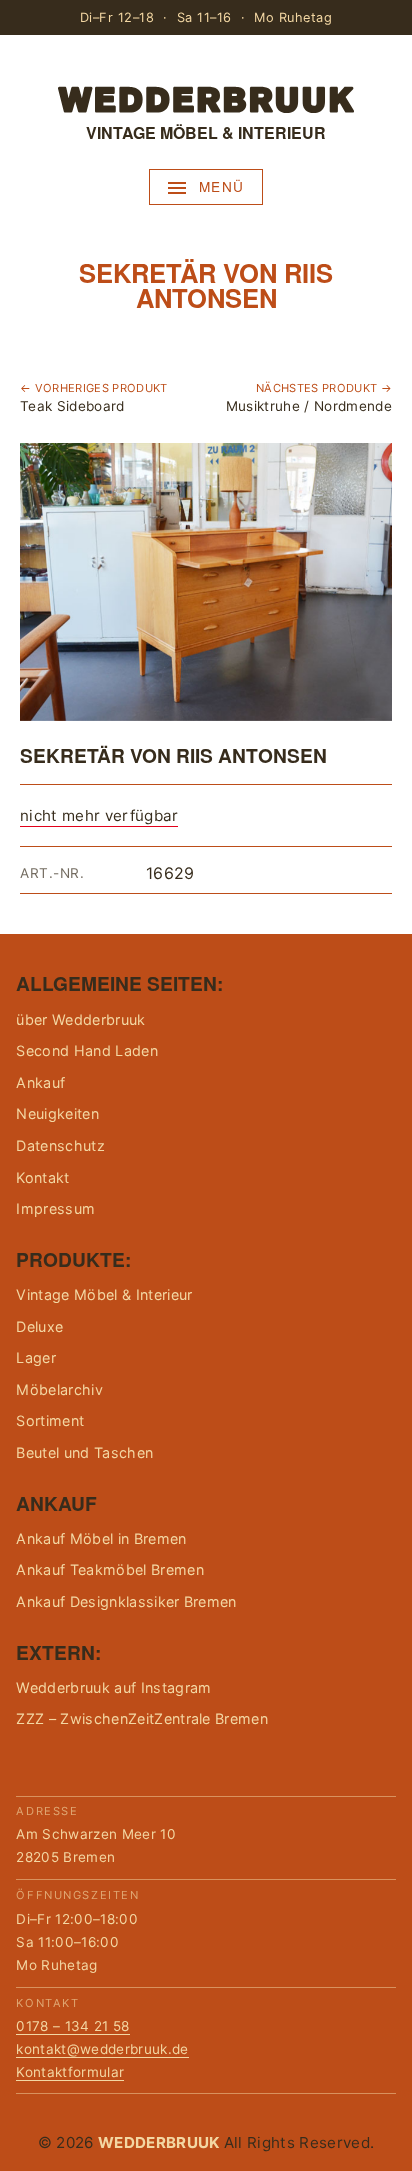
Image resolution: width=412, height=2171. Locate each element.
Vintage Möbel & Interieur (104, 1294)
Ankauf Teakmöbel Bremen (109, 1569)
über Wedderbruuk (80, 1019)
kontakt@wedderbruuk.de (102, 2049)
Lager (36, 1357)
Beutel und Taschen (84, 1452)
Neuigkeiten (57, 1113)
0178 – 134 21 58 (72, 2026)
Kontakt (42, 1177)
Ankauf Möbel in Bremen (101, 1538)
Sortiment (50, 1420)
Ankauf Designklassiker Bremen (126, 1601)
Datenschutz (60, 1145)
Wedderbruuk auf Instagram (113, 1687)
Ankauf (40, 1082)
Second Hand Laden (86, 1050)
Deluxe (39, 1326)
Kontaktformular (70, 2072)
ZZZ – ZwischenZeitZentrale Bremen (142, 1718)
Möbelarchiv (59, 1389)
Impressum (55, 1208)
